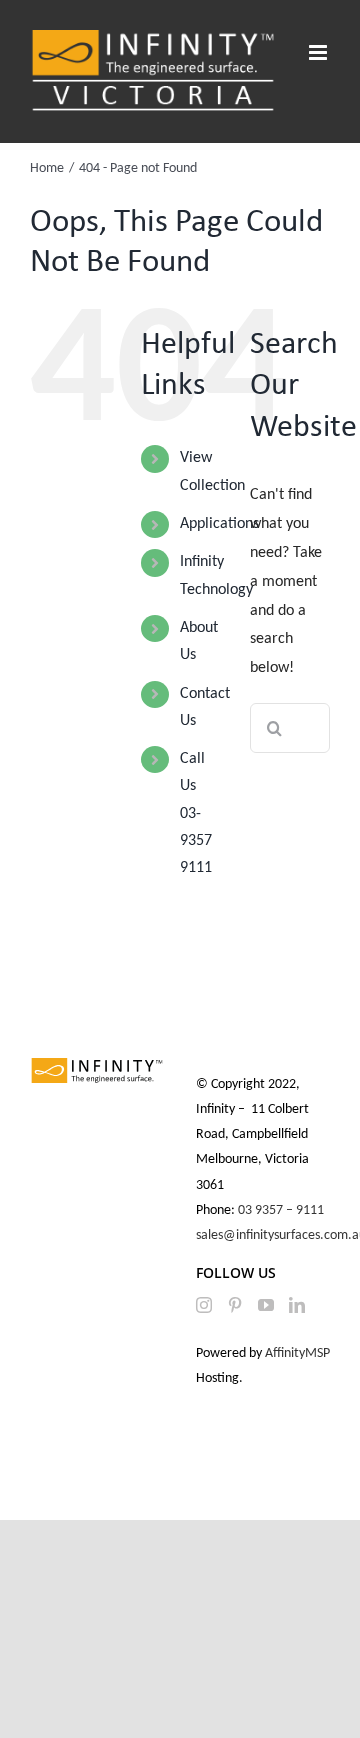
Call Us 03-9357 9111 (196, 813)
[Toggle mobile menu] (319, 52)
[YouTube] (266, 1305)
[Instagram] (204, 1305)
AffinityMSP (297, 1353)
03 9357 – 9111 (282, 1210)
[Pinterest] (235, 1305)
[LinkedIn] (297, 1305)
